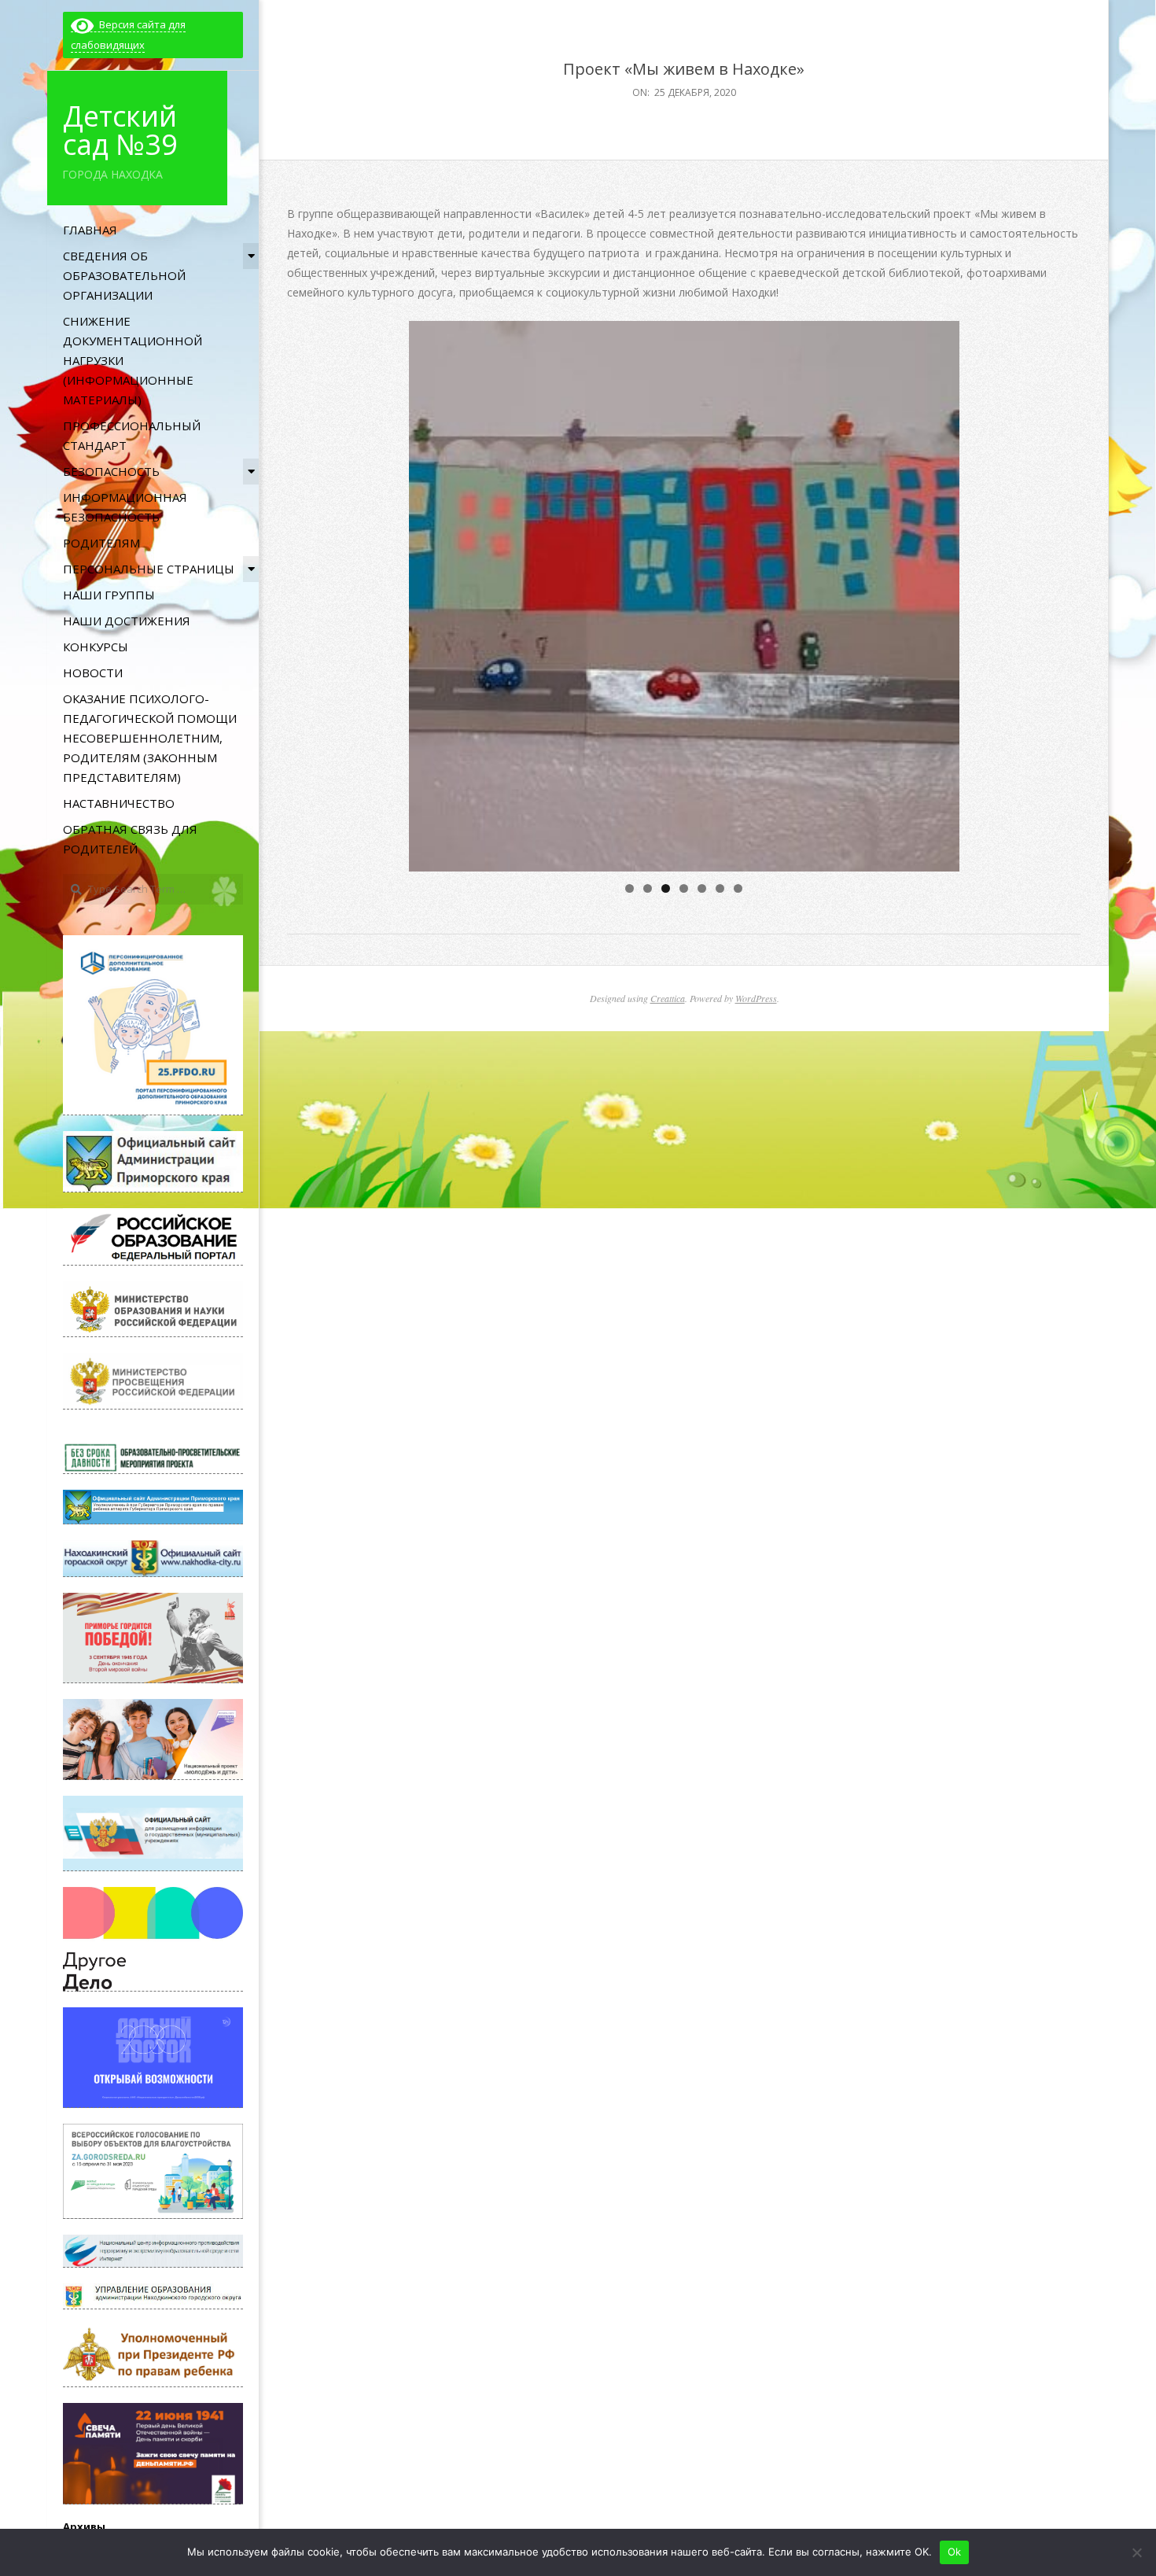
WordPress (756, 998)
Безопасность (111, 471)
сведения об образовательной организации (124, 275)
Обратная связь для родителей (130, 839)
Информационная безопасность (125, 507)
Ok (955, 2552)
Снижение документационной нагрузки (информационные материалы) (133, 360)
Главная (90, 230)
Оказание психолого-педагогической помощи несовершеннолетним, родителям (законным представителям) (150, 738)
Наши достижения (127, 621)
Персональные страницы (149, 569)
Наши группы (109, 595)
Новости (93, 673)
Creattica (668, 998)
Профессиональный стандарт (132, 435)
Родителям (101, 543)
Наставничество (119, 803)
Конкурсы (96, 647)
